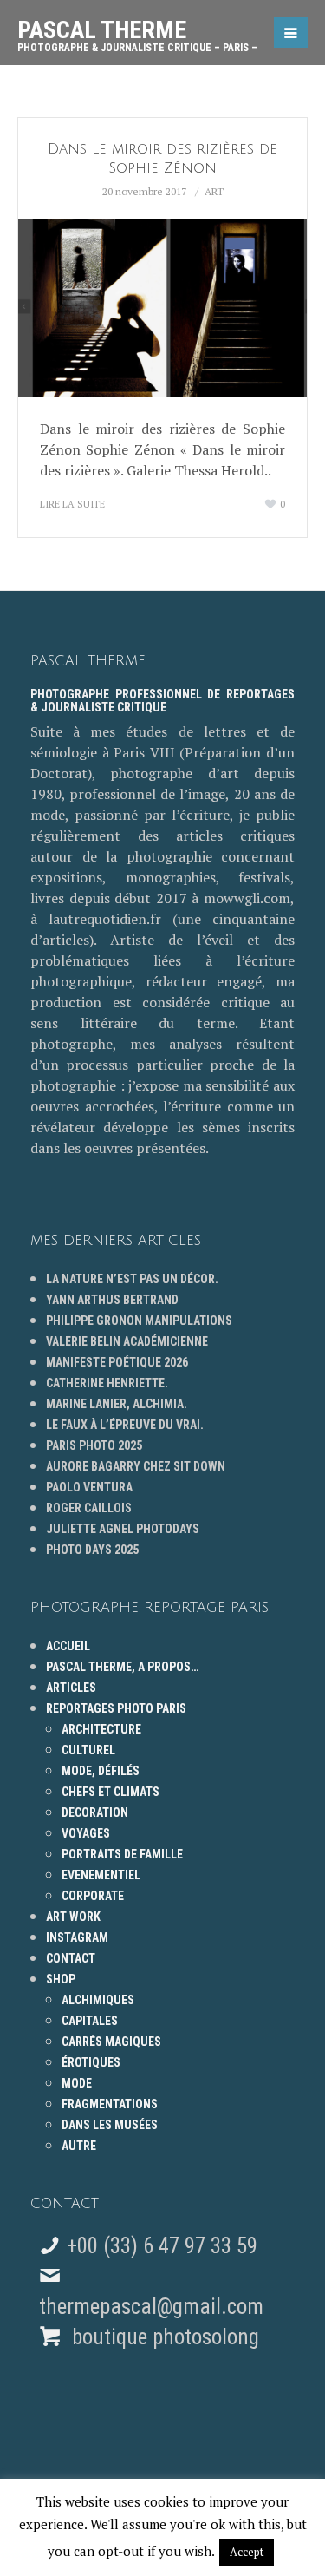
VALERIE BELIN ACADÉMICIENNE (127, 1341)
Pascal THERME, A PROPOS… (122, 1667)
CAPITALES (90, 2021)
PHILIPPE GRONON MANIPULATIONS (139, 1321)
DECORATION (95, 1812)
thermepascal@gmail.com (151, 2307)
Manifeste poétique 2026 (117, 1362)
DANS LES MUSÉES (110, 2125)
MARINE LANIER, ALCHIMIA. (117, 1404)
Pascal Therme (137, 29)
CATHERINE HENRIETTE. (107, 1383)
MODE (77, 2083)
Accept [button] (247, 2552)
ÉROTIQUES (91, 2062)
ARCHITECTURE (101, 1729)
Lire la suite (72, 504)
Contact (71, 1958)
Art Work (73, 1917)
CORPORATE (93, 1896)
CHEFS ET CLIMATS (110, 1792)
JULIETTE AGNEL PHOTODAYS (123, 1529)
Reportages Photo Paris (116, 1708)
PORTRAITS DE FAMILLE (122, 1854)
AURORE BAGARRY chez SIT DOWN (136, 1466)
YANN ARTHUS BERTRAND (112, 1300)
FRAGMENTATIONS (110, 2104)
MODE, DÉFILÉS (101, 1771)
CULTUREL (88, 1750)
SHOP (61, 1979)
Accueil (68, 1646)
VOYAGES (86, 1833)
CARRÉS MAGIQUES (111, 2042)
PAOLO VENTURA (89, 1487)
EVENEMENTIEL (101, 1875)
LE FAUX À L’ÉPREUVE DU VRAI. (125, 1425)
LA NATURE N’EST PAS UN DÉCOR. (132, 1279)
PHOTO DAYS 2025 (92, 1550)
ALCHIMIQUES (98, 2000)
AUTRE (79, 2146)
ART (214, 191)
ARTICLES (71, 1688)
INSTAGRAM (77, 1937)
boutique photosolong (163, 2337)
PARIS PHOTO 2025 (94, 1445)
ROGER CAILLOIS (89, 1508)
